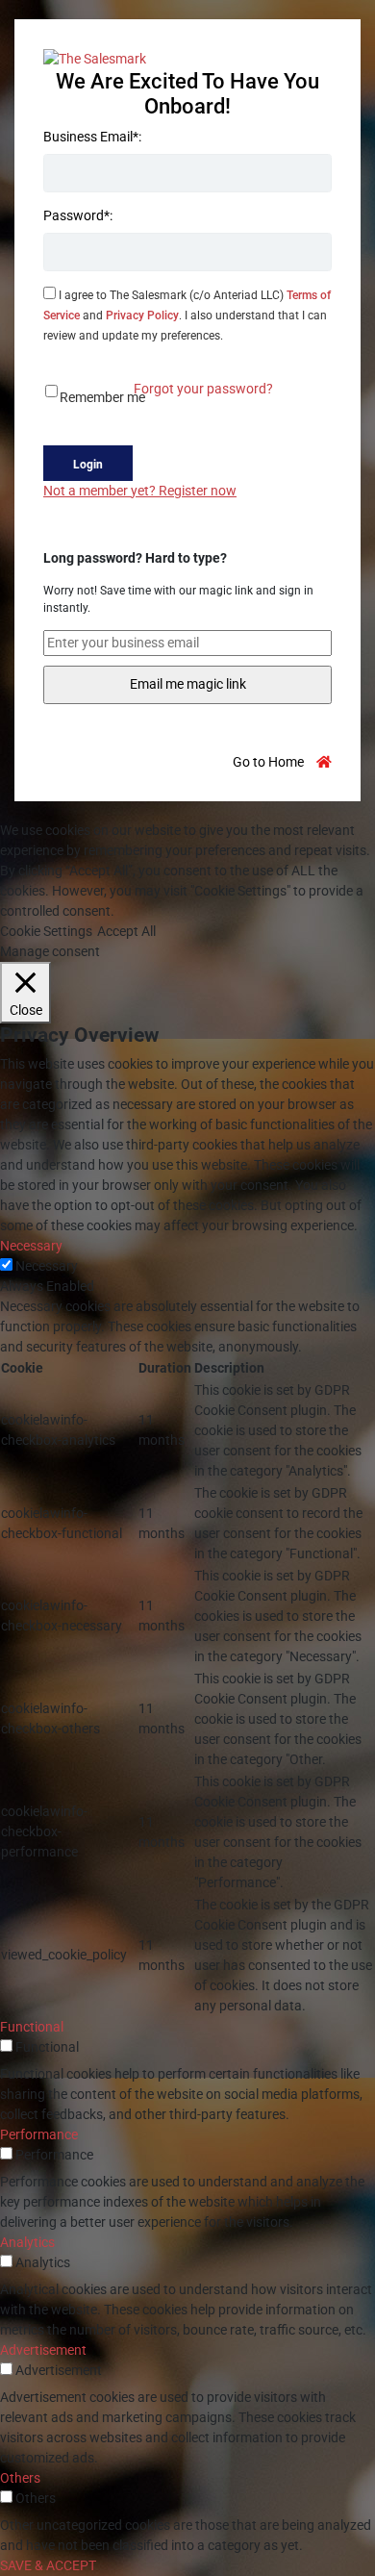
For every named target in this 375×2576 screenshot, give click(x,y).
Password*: (78, 215)
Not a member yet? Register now (140, 491)
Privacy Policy (142, 316)
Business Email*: (92, 137)
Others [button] (20, 2478)
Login (88, 465)
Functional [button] (32, 2027)
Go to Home (270, 762)
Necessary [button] (31, 1246)
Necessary (47, 1266)
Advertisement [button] (43, 2350)
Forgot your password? (203, 389)
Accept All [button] (126, 931)
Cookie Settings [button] (46, 931)
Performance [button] (39, 2134)
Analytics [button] (27, 2242)
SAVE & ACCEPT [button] (48, 2565)
